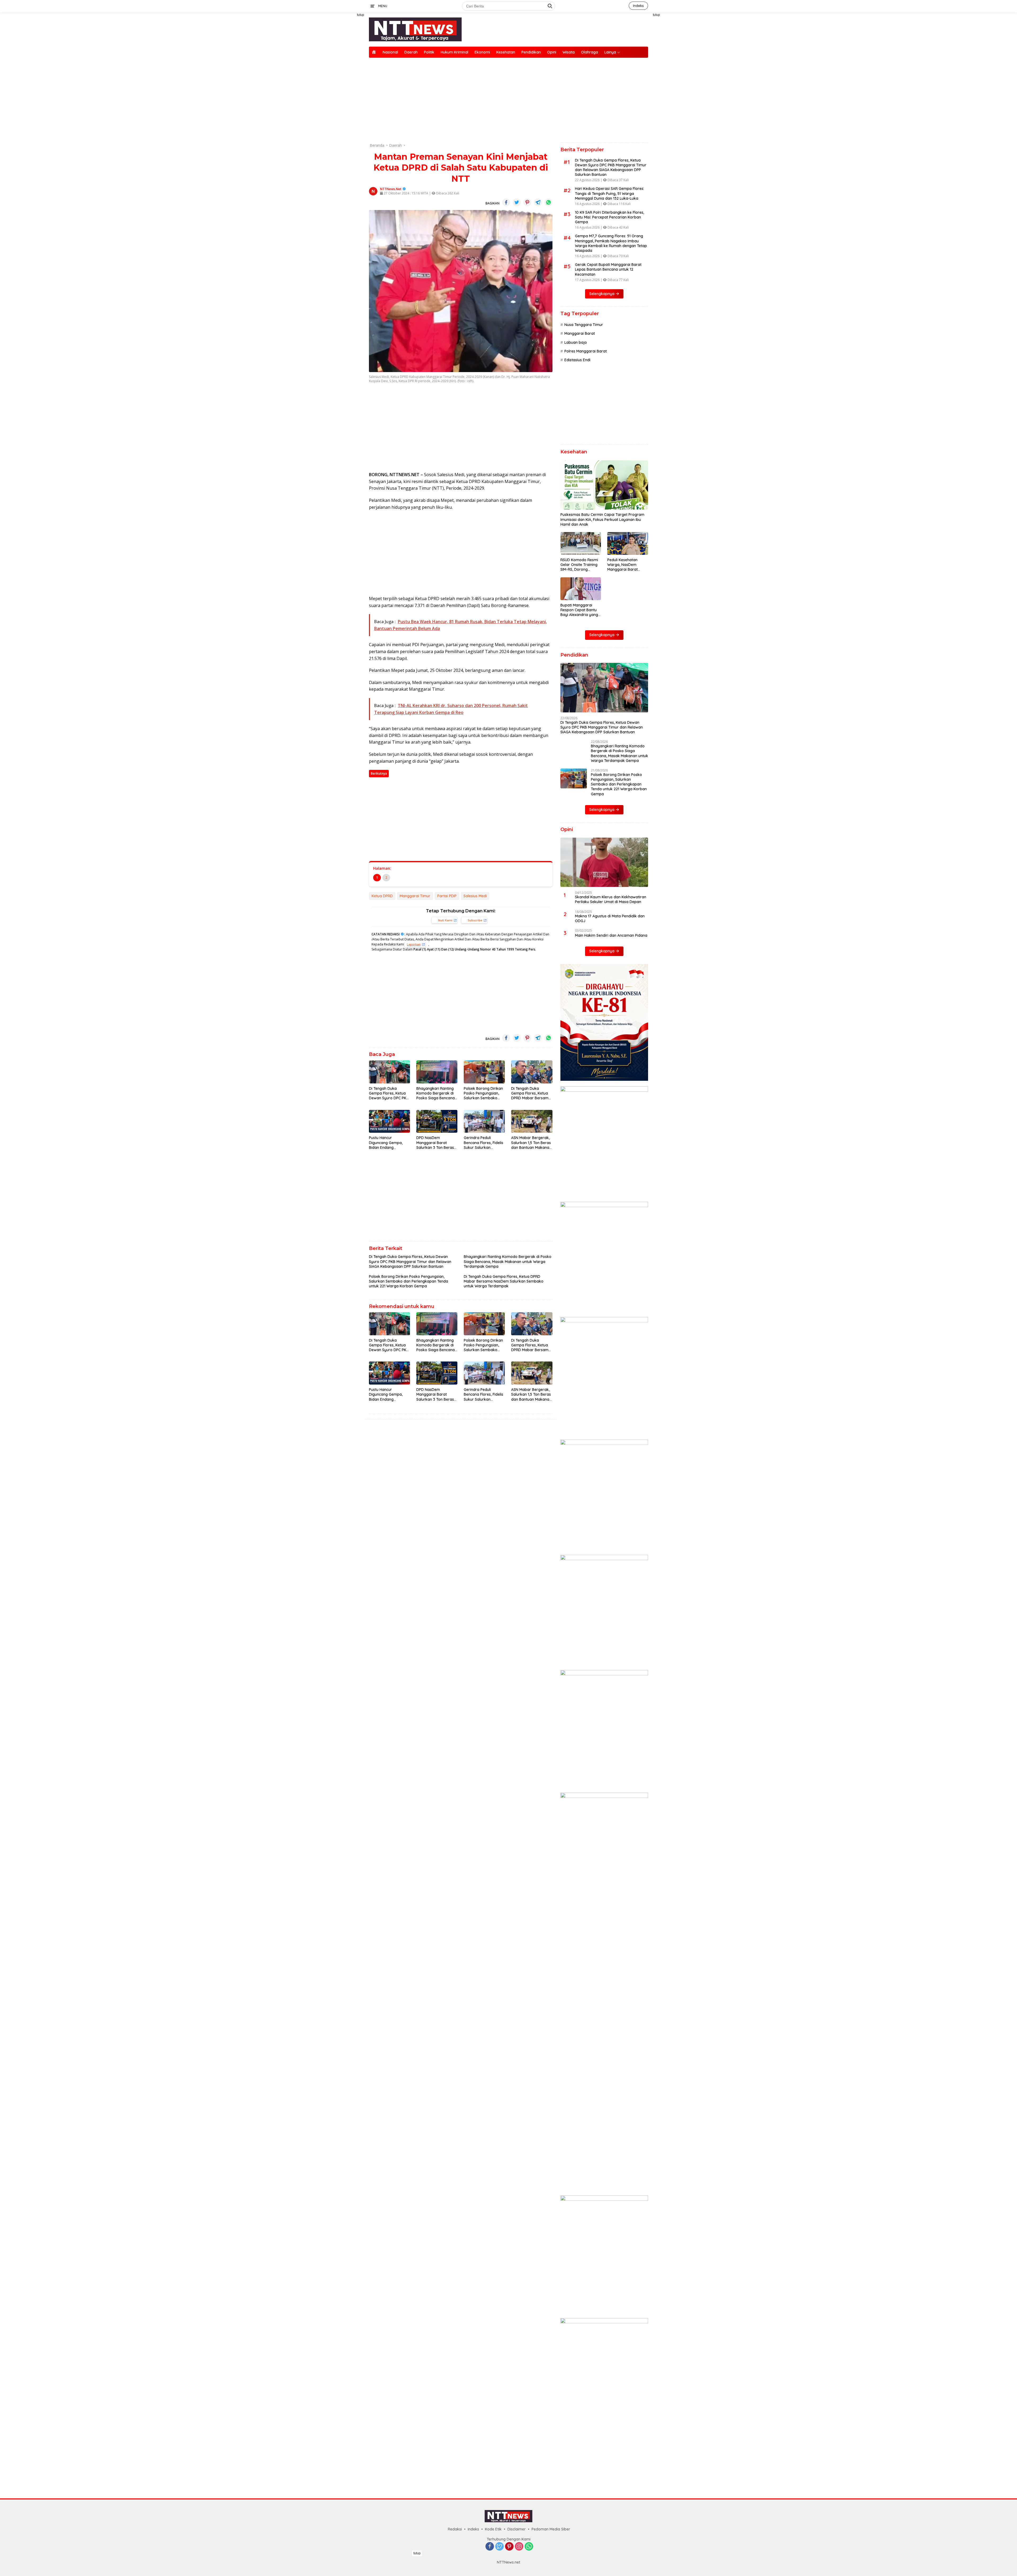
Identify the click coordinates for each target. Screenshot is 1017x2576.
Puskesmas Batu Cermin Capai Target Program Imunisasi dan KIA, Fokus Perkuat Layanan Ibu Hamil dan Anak (602, 519)
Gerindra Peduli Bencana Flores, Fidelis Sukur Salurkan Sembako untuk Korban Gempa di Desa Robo (483, 1143)
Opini (552, 52)
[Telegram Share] (538, 202)
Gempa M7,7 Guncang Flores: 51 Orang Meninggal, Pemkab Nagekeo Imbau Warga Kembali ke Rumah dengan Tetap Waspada (611, 243)
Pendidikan (531, 52)
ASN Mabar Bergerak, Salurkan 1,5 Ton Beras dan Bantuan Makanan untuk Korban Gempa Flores (531, 1143)
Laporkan (414, 944)
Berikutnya (379, 773)
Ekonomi (482, 52)
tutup (361, 15)
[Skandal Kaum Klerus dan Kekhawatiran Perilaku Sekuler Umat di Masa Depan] (604, 1260)
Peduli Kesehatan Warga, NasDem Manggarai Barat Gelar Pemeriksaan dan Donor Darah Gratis (624, 565)
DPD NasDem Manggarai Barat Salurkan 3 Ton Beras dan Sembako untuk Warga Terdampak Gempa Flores (435, 1143)
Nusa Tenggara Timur (584, 325)
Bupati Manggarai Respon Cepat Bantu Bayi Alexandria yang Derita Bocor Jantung (579, 610)
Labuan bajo (576, 342)
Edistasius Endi (577, 360)
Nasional (390, 52)
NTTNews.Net (391, 189)
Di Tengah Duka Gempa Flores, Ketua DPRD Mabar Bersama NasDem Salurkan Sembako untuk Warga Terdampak (532, 1093)
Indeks (638, 6)
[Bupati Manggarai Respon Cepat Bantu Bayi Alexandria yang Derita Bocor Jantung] (581, 589)
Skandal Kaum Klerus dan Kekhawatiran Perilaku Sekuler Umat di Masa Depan (611, 1297)
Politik (429, 52)
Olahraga (590, 52)
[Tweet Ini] (517, 202)
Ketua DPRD (382, 896)
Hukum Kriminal (454, 52)
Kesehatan (506, 52)
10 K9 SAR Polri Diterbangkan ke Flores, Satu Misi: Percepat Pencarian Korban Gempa (610, 217)
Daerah (411, 52)
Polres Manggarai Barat (586, 351)
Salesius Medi (475, 896)
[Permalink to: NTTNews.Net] (373, 191)
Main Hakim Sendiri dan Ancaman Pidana (611, 1333)
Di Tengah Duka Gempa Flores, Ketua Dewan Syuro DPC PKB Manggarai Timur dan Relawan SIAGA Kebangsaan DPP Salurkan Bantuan (389, 1093)
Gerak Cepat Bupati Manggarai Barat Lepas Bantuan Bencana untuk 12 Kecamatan (608, 269)
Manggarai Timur (415, 896)
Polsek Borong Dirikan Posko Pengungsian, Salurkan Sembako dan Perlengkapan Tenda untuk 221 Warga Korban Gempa (484, 1093)
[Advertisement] (344, 92)
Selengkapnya (602, 294)
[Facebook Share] (506, 202)
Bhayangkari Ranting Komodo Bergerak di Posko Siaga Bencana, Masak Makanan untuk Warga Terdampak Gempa (436, 1093)
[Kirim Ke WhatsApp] (548, 202)
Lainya (610, 52)
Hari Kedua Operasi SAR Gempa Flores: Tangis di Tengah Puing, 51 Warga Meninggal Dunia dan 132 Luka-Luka (610, 193)
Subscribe (475, 920)
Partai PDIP (447, 896)
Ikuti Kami (445, 920)
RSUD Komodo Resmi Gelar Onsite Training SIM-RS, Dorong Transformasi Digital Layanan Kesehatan (579, 565)
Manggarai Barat (580, 333)
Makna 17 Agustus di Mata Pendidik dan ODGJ (610, 1316)
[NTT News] (415, 29)
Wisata (569, 52)
